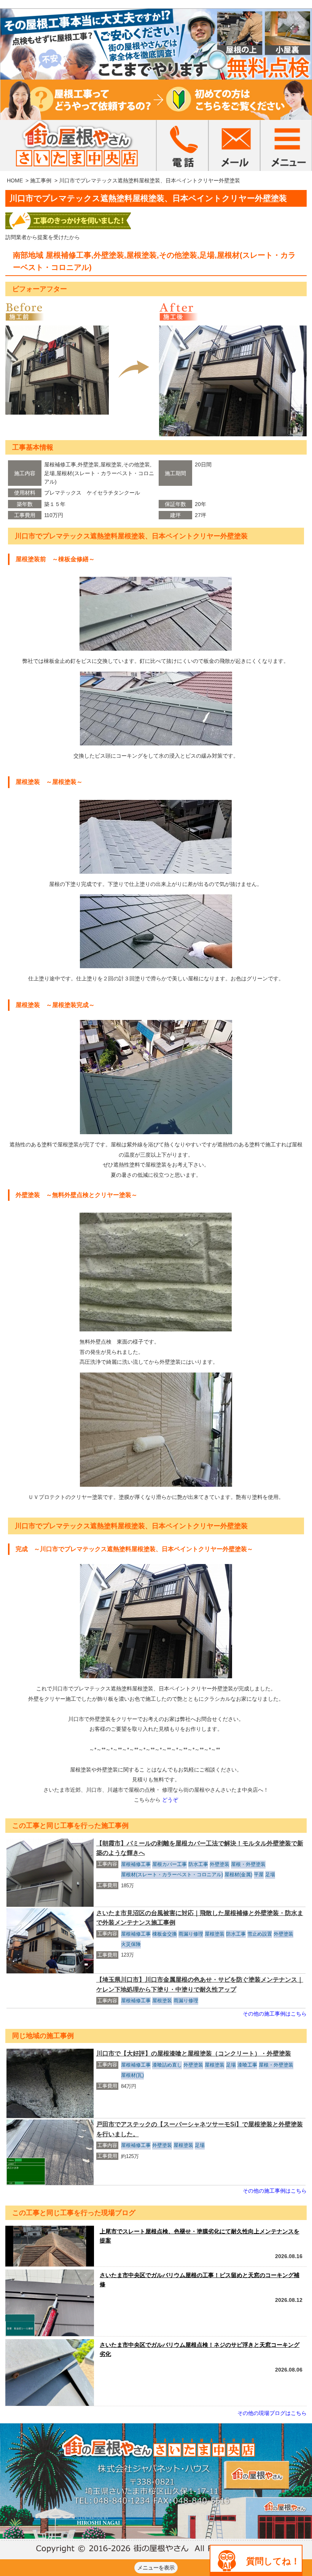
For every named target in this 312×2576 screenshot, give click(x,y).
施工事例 (41, 180)
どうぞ (170, 1800)
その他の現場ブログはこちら (272, 2413)
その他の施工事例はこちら (275, 2014)
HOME (15, 180)
